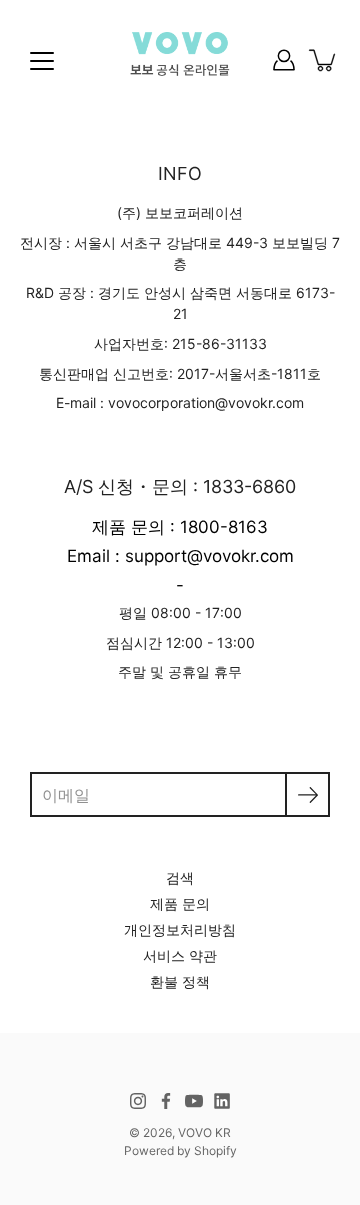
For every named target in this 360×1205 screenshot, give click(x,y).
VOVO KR (204, 1132)
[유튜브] (194, 1101)
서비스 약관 (180, 955)
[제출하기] (307, 794)
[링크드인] (222, 1101)
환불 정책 (180, 981)
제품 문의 (180, 903)
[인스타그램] (138, 1101)
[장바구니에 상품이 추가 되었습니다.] (324, 60)
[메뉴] (42, 61)
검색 (180, 877)
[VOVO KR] (180, 60)
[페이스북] (166, 1101)
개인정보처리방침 (180, 929)
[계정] (284, 60)
